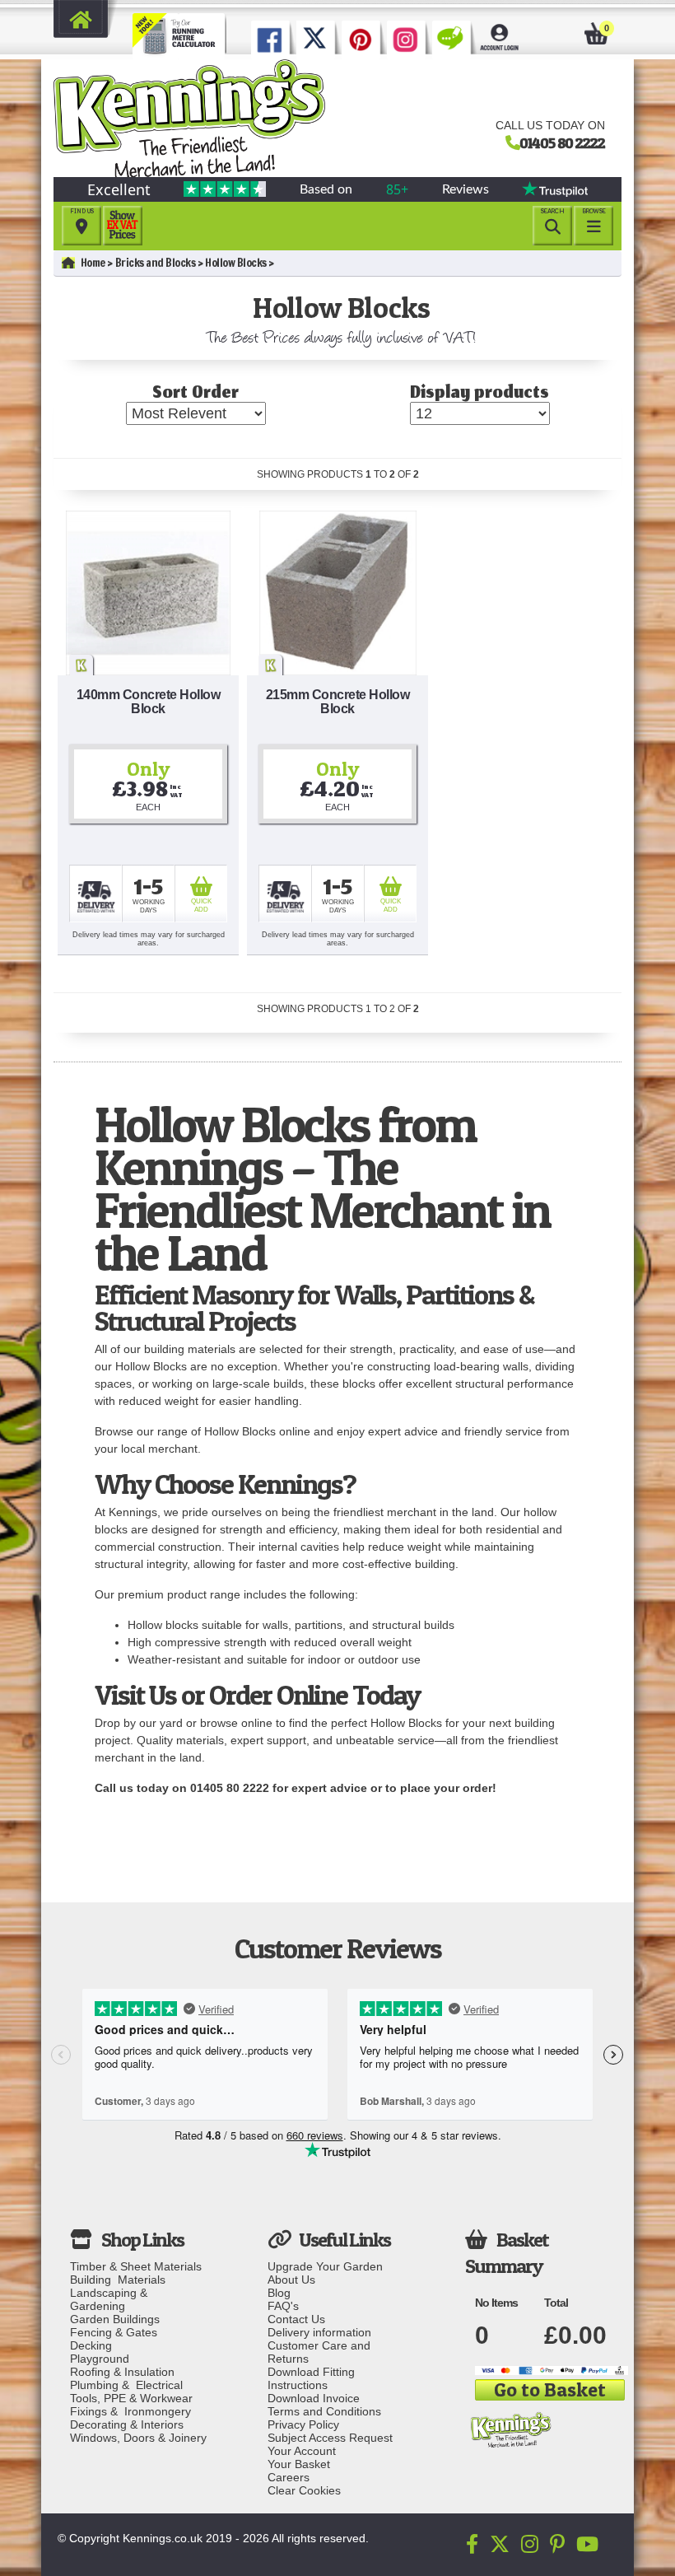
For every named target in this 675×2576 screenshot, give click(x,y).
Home (93, 263)
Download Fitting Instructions (311, 2378)
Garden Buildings (115, 2319)
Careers (289, 2477)
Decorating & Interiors (127, 2424)
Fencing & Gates (114, 2332)
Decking (91, 2345)
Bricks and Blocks (156, 263)
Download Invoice (314, 2398)
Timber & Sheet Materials (136, 2266)
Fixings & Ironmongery (130, 2411)
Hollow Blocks (236, 263)
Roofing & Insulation (122, 2372)
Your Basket (299, 2464)
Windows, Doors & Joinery (138, 2438)
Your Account (302, 2451)
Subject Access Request (330, 2438)
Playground (100, 2359)
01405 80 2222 (562, 142)
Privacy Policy (303, 2424)
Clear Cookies (304, 2490)
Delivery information (319, 2332)
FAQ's (283, 2306)
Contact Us (296, 2319)
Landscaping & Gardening (112, 2299)
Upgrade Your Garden (325, 2266)
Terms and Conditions (324, 2411)
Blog (279, 2293)
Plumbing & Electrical (126, 2385)
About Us (291, 2280)
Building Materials (118, 2280)
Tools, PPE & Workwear (131, 2398)
